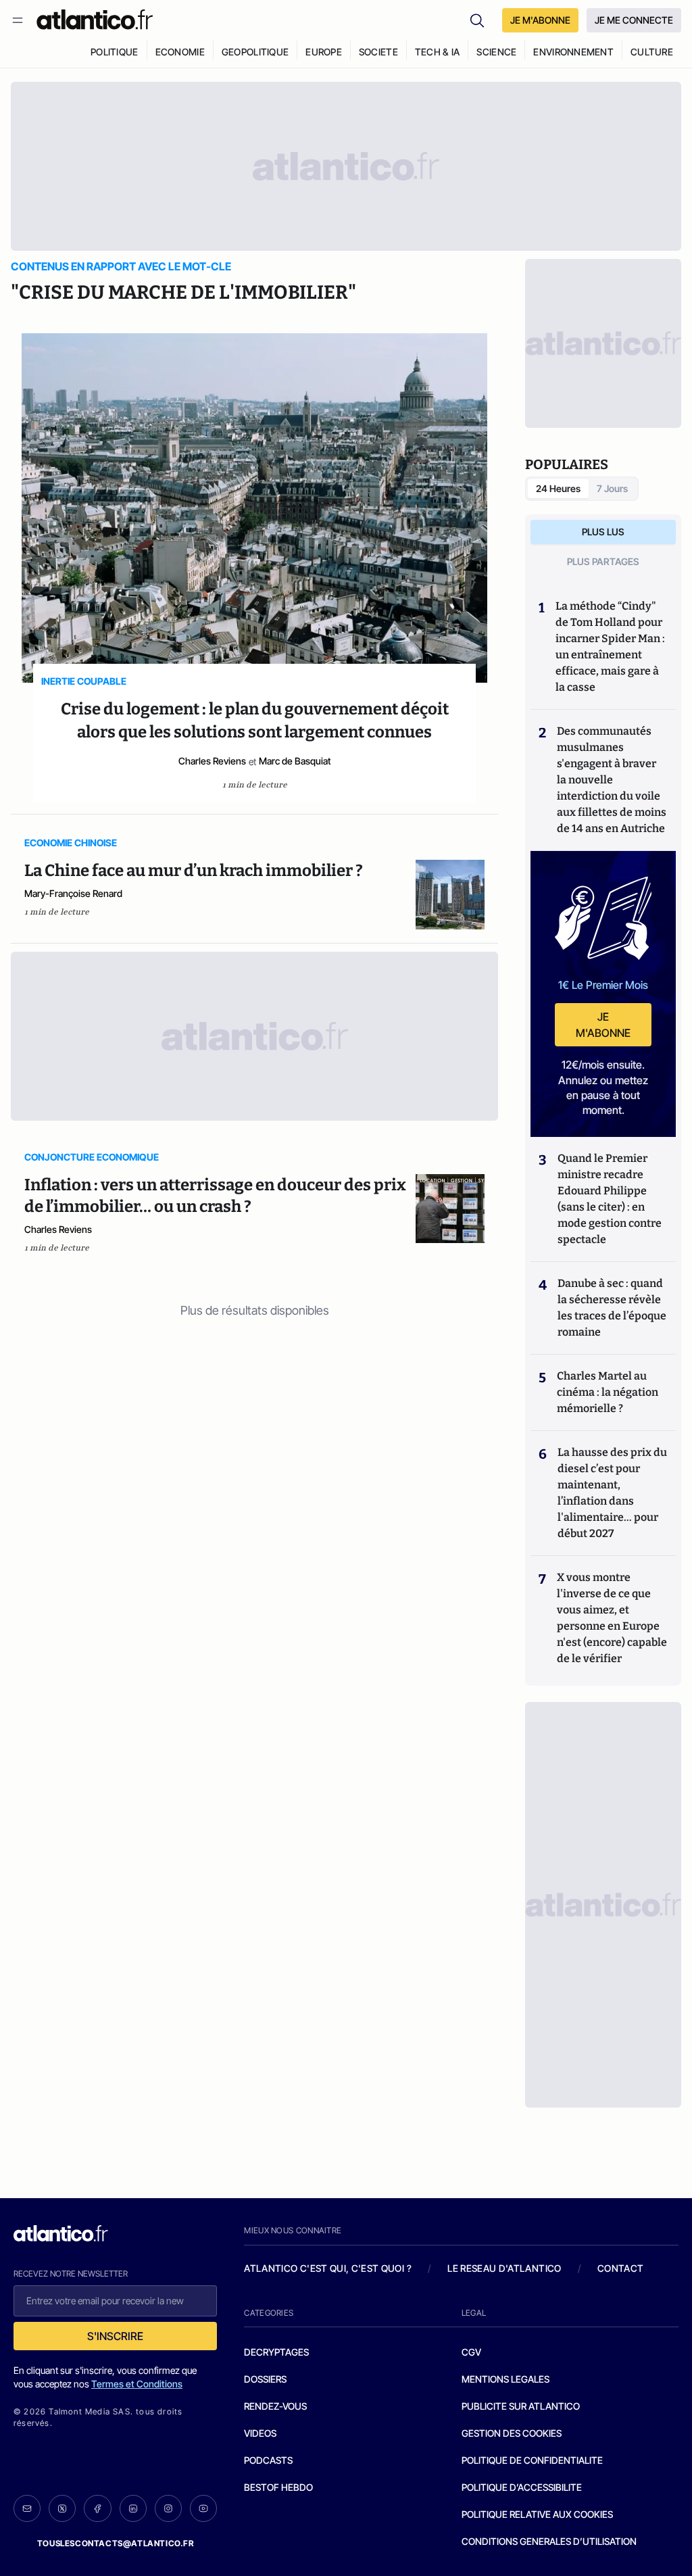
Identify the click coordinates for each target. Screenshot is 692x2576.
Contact (620, 2268)
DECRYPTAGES (276, 2352)
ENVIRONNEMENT (573, 52)
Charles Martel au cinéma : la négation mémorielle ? (608, 1392)
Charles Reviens (212, 761)
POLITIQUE (115, 52)
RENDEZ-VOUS (275, 2406)
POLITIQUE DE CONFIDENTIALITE (532, 2460)
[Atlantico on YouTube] (203, 2508)
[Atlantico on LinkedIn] (133, 2509)
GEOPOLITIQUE (255, 52)
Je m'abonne (603, 1025)
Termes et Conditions (137, 2384)
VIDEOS (260, 2433)
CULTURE (652, 52)
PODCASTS (268, 2460)
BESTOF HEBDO (278, 2487)
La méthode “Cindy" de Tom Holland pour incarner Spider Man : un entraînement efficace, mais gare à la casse (610, 647)
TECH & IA (438, 52)
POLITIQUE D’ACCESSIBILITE (522, 2487)
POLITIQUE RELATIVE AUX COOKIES (537, 2514)
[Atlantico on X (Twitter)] (62, 2509)
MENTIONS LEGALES (505, 2379)
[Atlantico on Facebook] (97, 2509)
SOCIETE (378, 52)
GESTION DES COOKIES (512, 2433)
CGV (471, 2352)
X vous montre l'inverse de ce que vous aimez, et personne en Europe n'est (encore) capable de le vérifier (612, 1618)
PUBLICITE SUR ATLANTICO (521, 2406)
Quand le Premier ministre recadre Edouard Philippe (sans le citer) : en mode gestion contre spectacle (610, 1199)
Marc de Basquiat (295, 761)
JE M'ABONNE (540, 20)
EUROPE (324, 52)
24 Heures (558, 488)
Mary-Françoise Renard (73, 893)
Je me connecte (634, 20)
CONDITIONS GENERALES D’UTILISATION (549, 2541)
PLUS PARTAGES (603, 561)
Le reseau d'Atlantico (504, 2268)
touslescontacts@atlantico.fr (116, 2543)
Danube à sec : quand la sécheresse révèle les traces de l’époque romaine (612, 1308)
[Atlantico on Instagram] (168, 2508)
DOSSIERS (265, 2379)
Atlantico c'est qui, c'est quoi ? (328, 2268)
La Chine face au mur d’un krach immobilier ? (194, 871)
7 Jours (612, 488)
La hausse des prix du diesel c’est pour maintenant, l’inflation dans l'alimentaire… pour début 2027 (612, 1493)
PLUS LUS (603, 532)
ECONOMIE (180, 52)
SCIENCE (496, 52)
